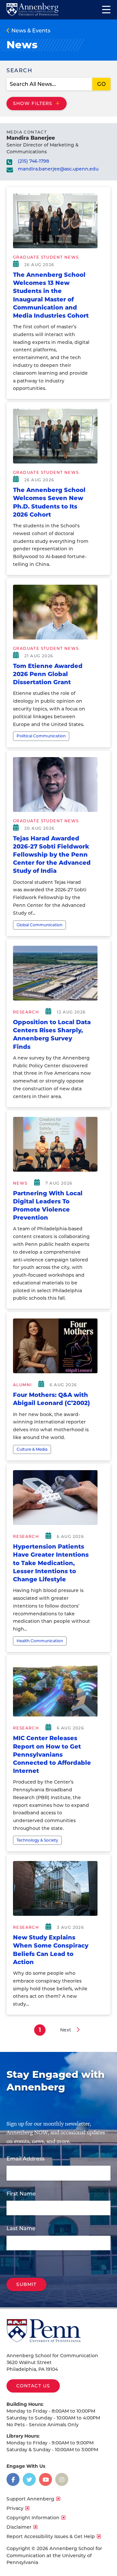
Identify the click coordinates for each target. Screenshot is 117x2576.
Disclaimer (19, 2527)
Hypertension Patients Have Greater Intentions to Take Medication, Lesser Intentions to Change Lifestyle (51, 1563)
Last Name (21, 2228)
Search (19, 70)
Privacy (15, 2508)
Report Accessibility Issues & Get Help (51, 2536)
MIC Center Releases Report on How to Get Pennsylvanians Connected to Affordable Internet (52, 1755)
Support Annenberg (30, 2499)
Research (26, 1012)
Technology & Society (37, 1840)
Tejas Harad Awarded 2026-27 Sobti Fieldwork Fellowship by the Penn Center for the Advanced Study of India (52, 855)
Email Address (26, 2159)
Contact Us (33, 2386)
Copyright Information (33, 2518)
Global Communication (39, 925)
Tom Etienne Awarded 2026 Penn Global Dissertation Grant (48, 674)
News (20, 1183)
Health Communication (40, 1641)
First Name (21, 2194)
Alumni (22, 1385)
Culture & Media (32, 1449)
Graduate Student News (46, 257)
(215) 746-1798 (33, 161)
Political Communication (41, 736)
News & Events (31, 31)
